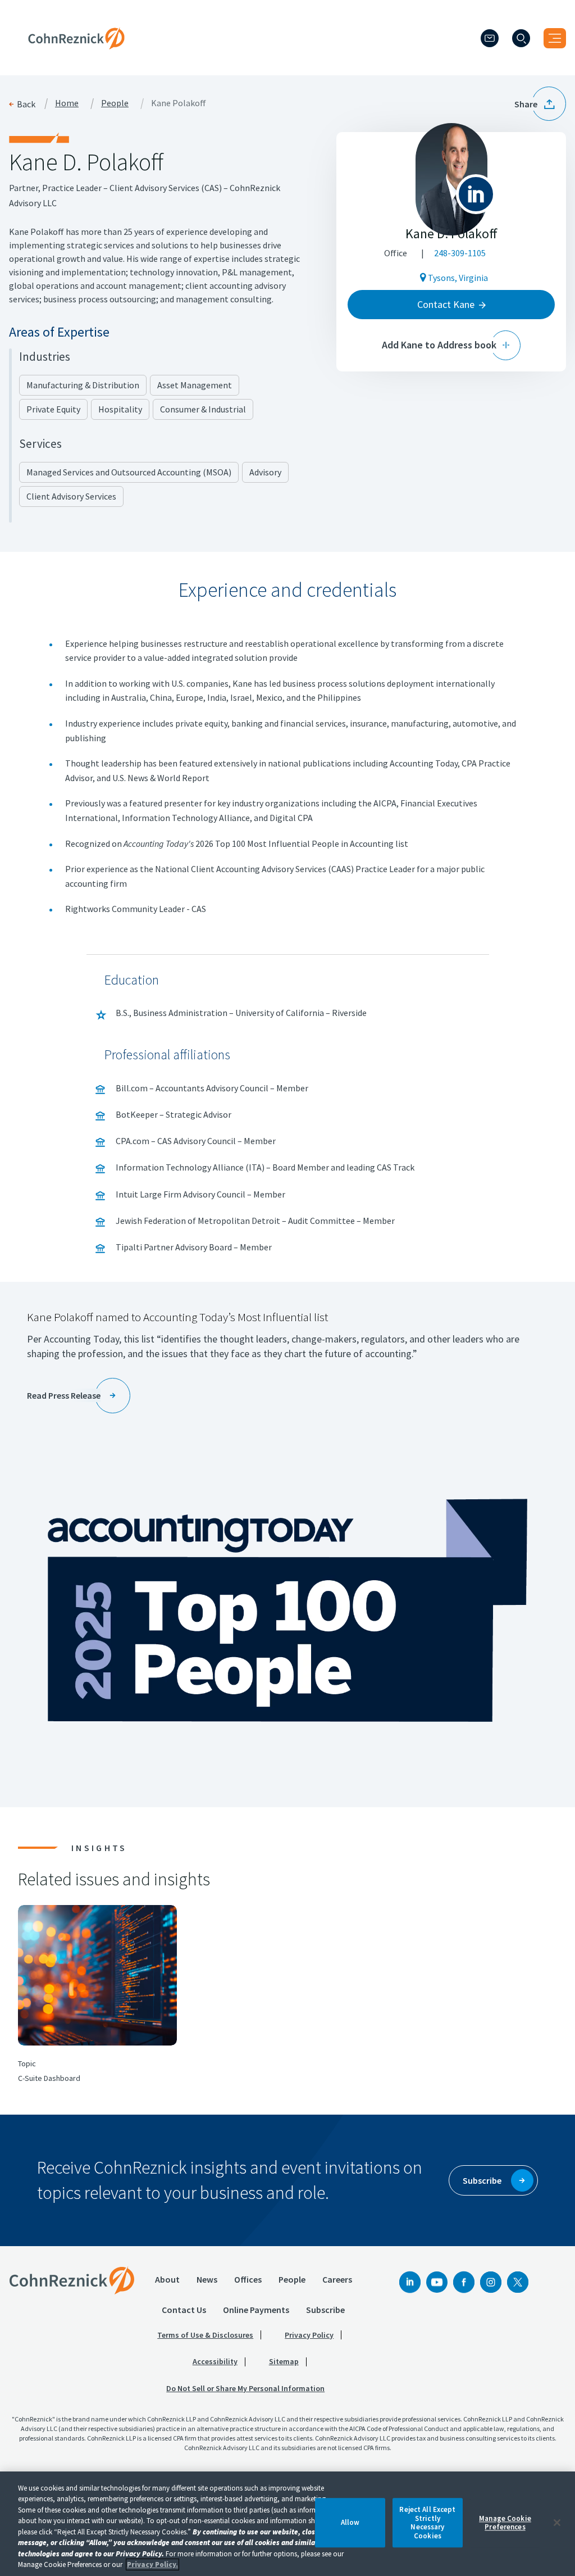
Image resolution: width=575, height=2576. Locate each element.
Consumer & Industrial (203, 409)
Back (26, 104)
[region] (287, 2524)
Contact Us (184, 2310)
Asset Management (195, 385)
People (115, 103)
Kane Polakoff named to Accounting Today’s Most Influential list (177, 1317)
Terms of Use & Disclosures (205, 2335)
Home (67, 103)
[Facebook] (464, 2282)
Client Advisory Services (71, 496)
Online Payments (256, 2310)
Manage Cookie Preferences (505, 2523)
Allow (350, 2523)
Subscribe (325, 2310)
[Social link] (410, 2282)
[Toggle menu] (555, 38)
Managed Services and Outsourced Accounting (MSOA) (129, 472)
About (167, 2279)
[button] (540, 104)
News (207, 2279)
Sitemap (284, 2361)
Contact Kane (446, 304)
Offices (248, 2279)
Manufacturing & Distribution (83, 385)
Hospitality (120, 409)
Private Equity (53, 409)
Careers (337, 2279)
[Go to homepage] (72, 2280)
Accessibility (215, 2361)
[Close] (557, 2523)
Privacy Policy (309, 2335)
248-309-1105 (460, 253)
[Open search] (521, 38)
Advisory (265, 472)
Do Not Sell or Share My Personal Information (245, 2388)
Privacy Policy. (152, 2564)
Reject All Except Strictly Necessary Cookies (427, 2523)
